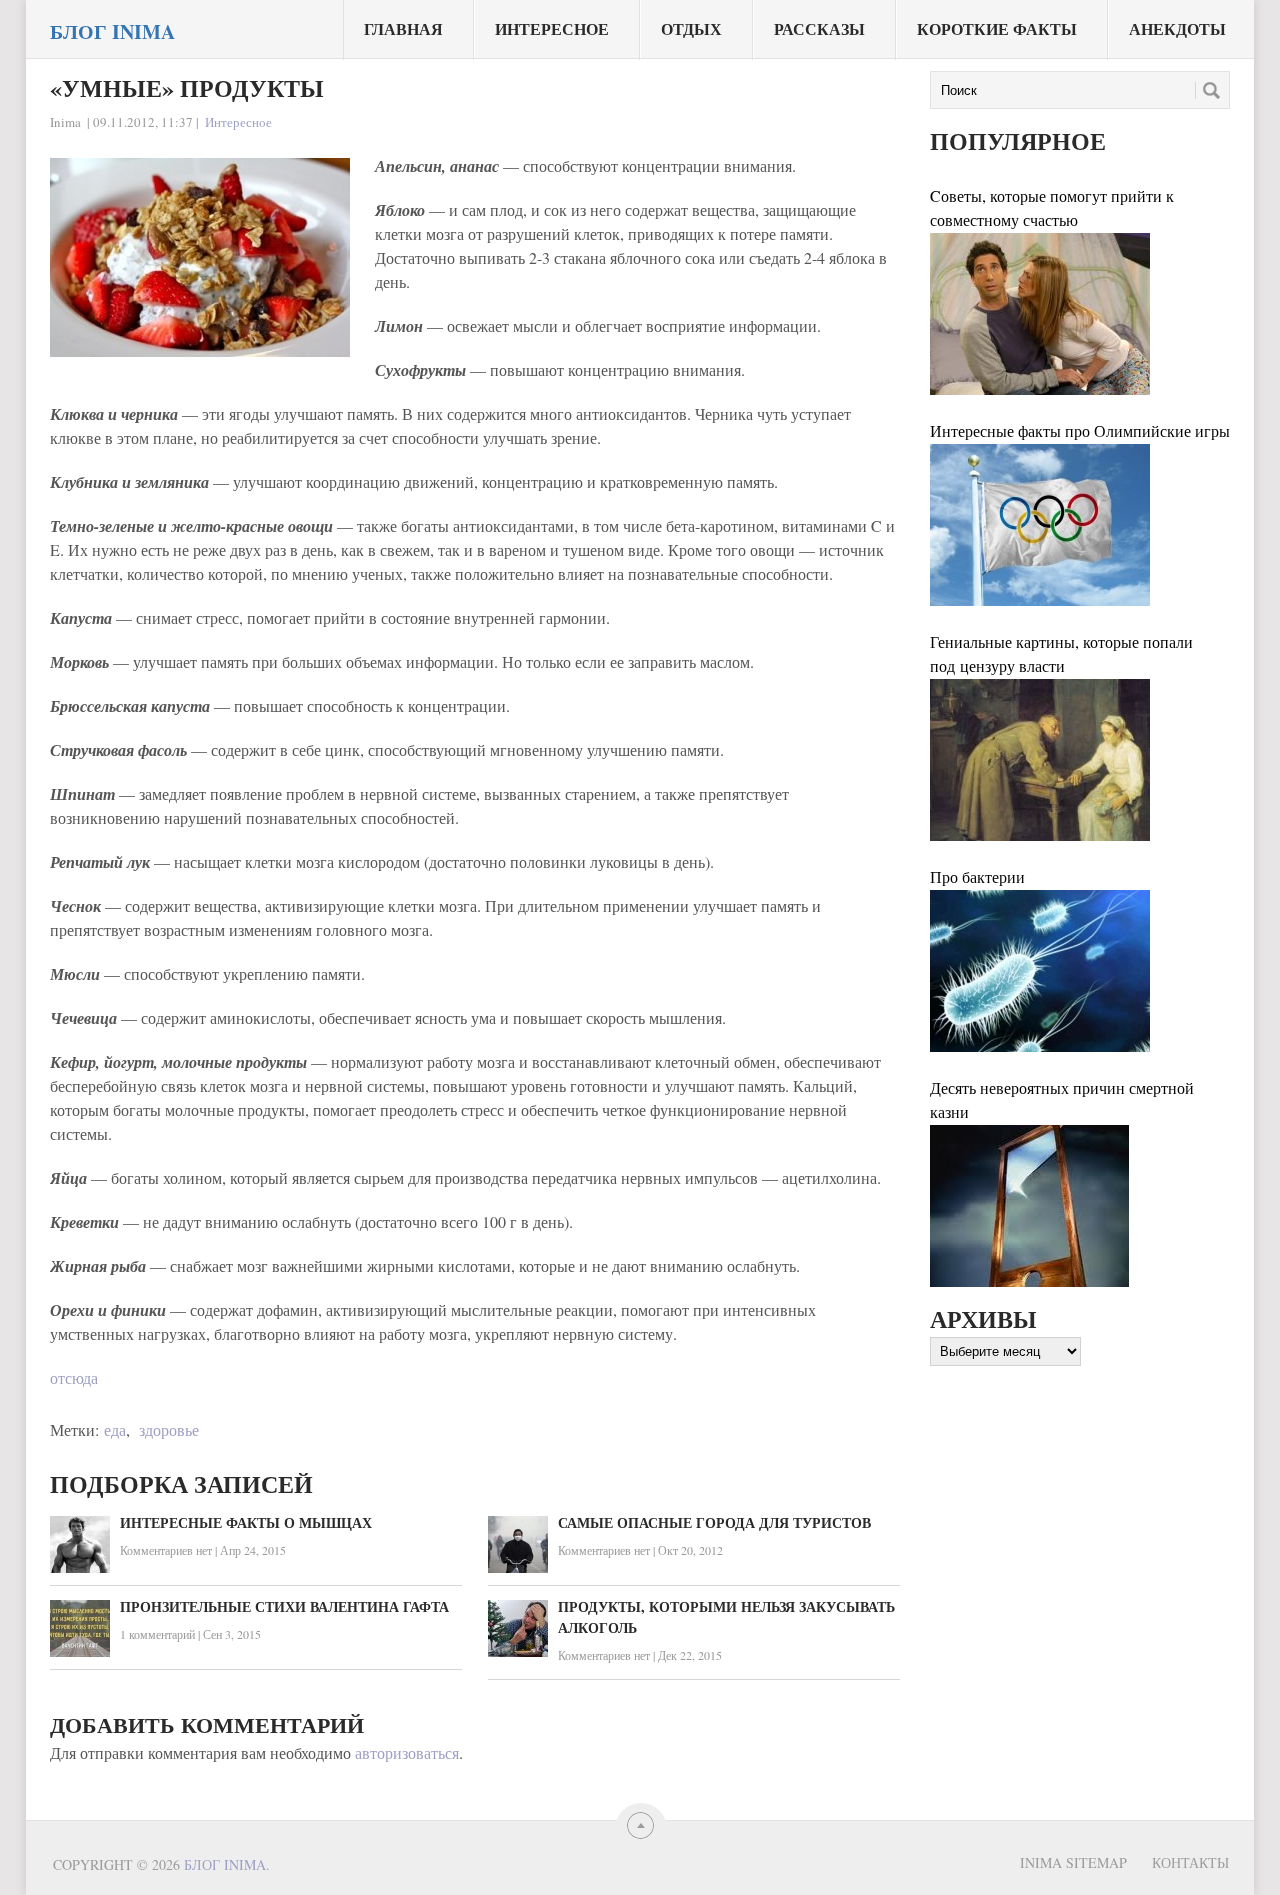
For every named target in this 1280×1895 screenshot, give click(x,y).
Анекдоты (1177, 28)
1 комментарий (157, 1634)
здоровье (169, 1429)
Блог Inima (112, 32)
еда (115, 1429)
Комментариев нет (166, 1550)
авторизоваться (407, 1752)
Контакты (1190, 1862)
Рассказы (819, 28)
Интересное (552, 28)
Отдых (691, 28)
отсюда (74, 1377)
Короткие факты (997, 28)
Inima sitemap (1073, 1862)
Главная (403, 28)
